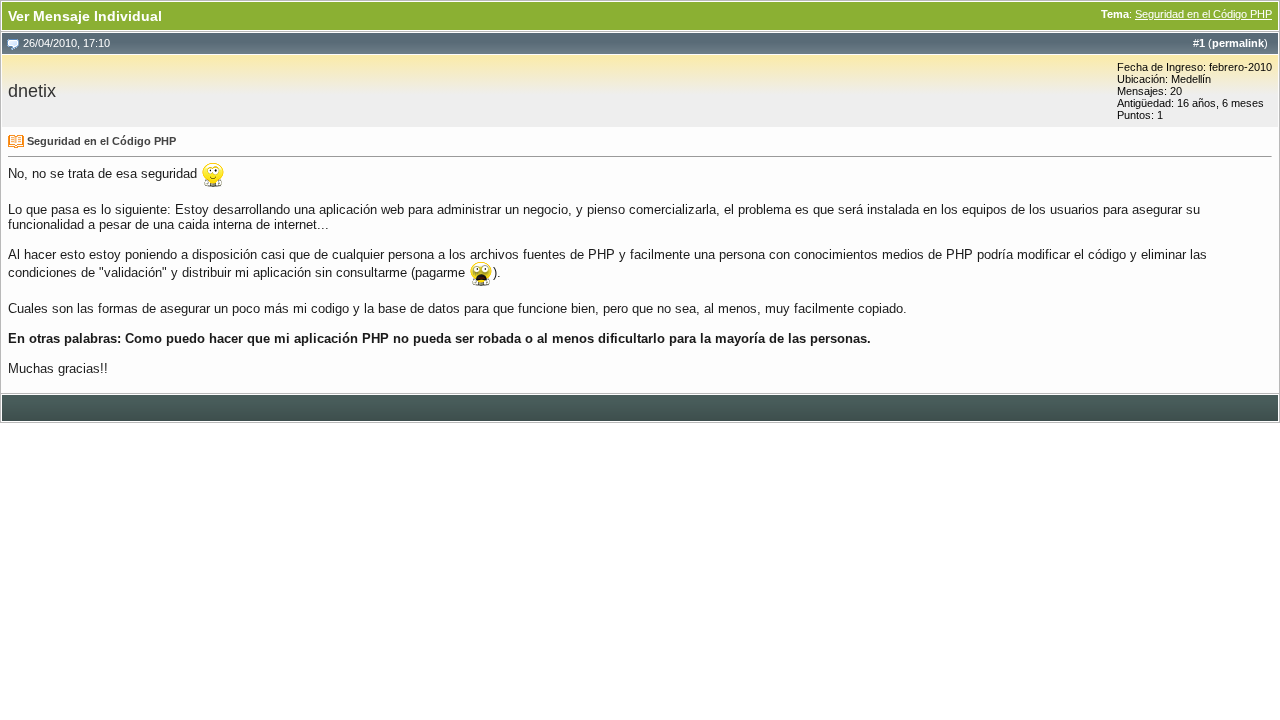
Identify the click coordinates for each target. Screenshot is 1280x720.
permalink (1238, 43)
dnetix (32, 91)
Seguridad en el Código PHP (1203, 14)
